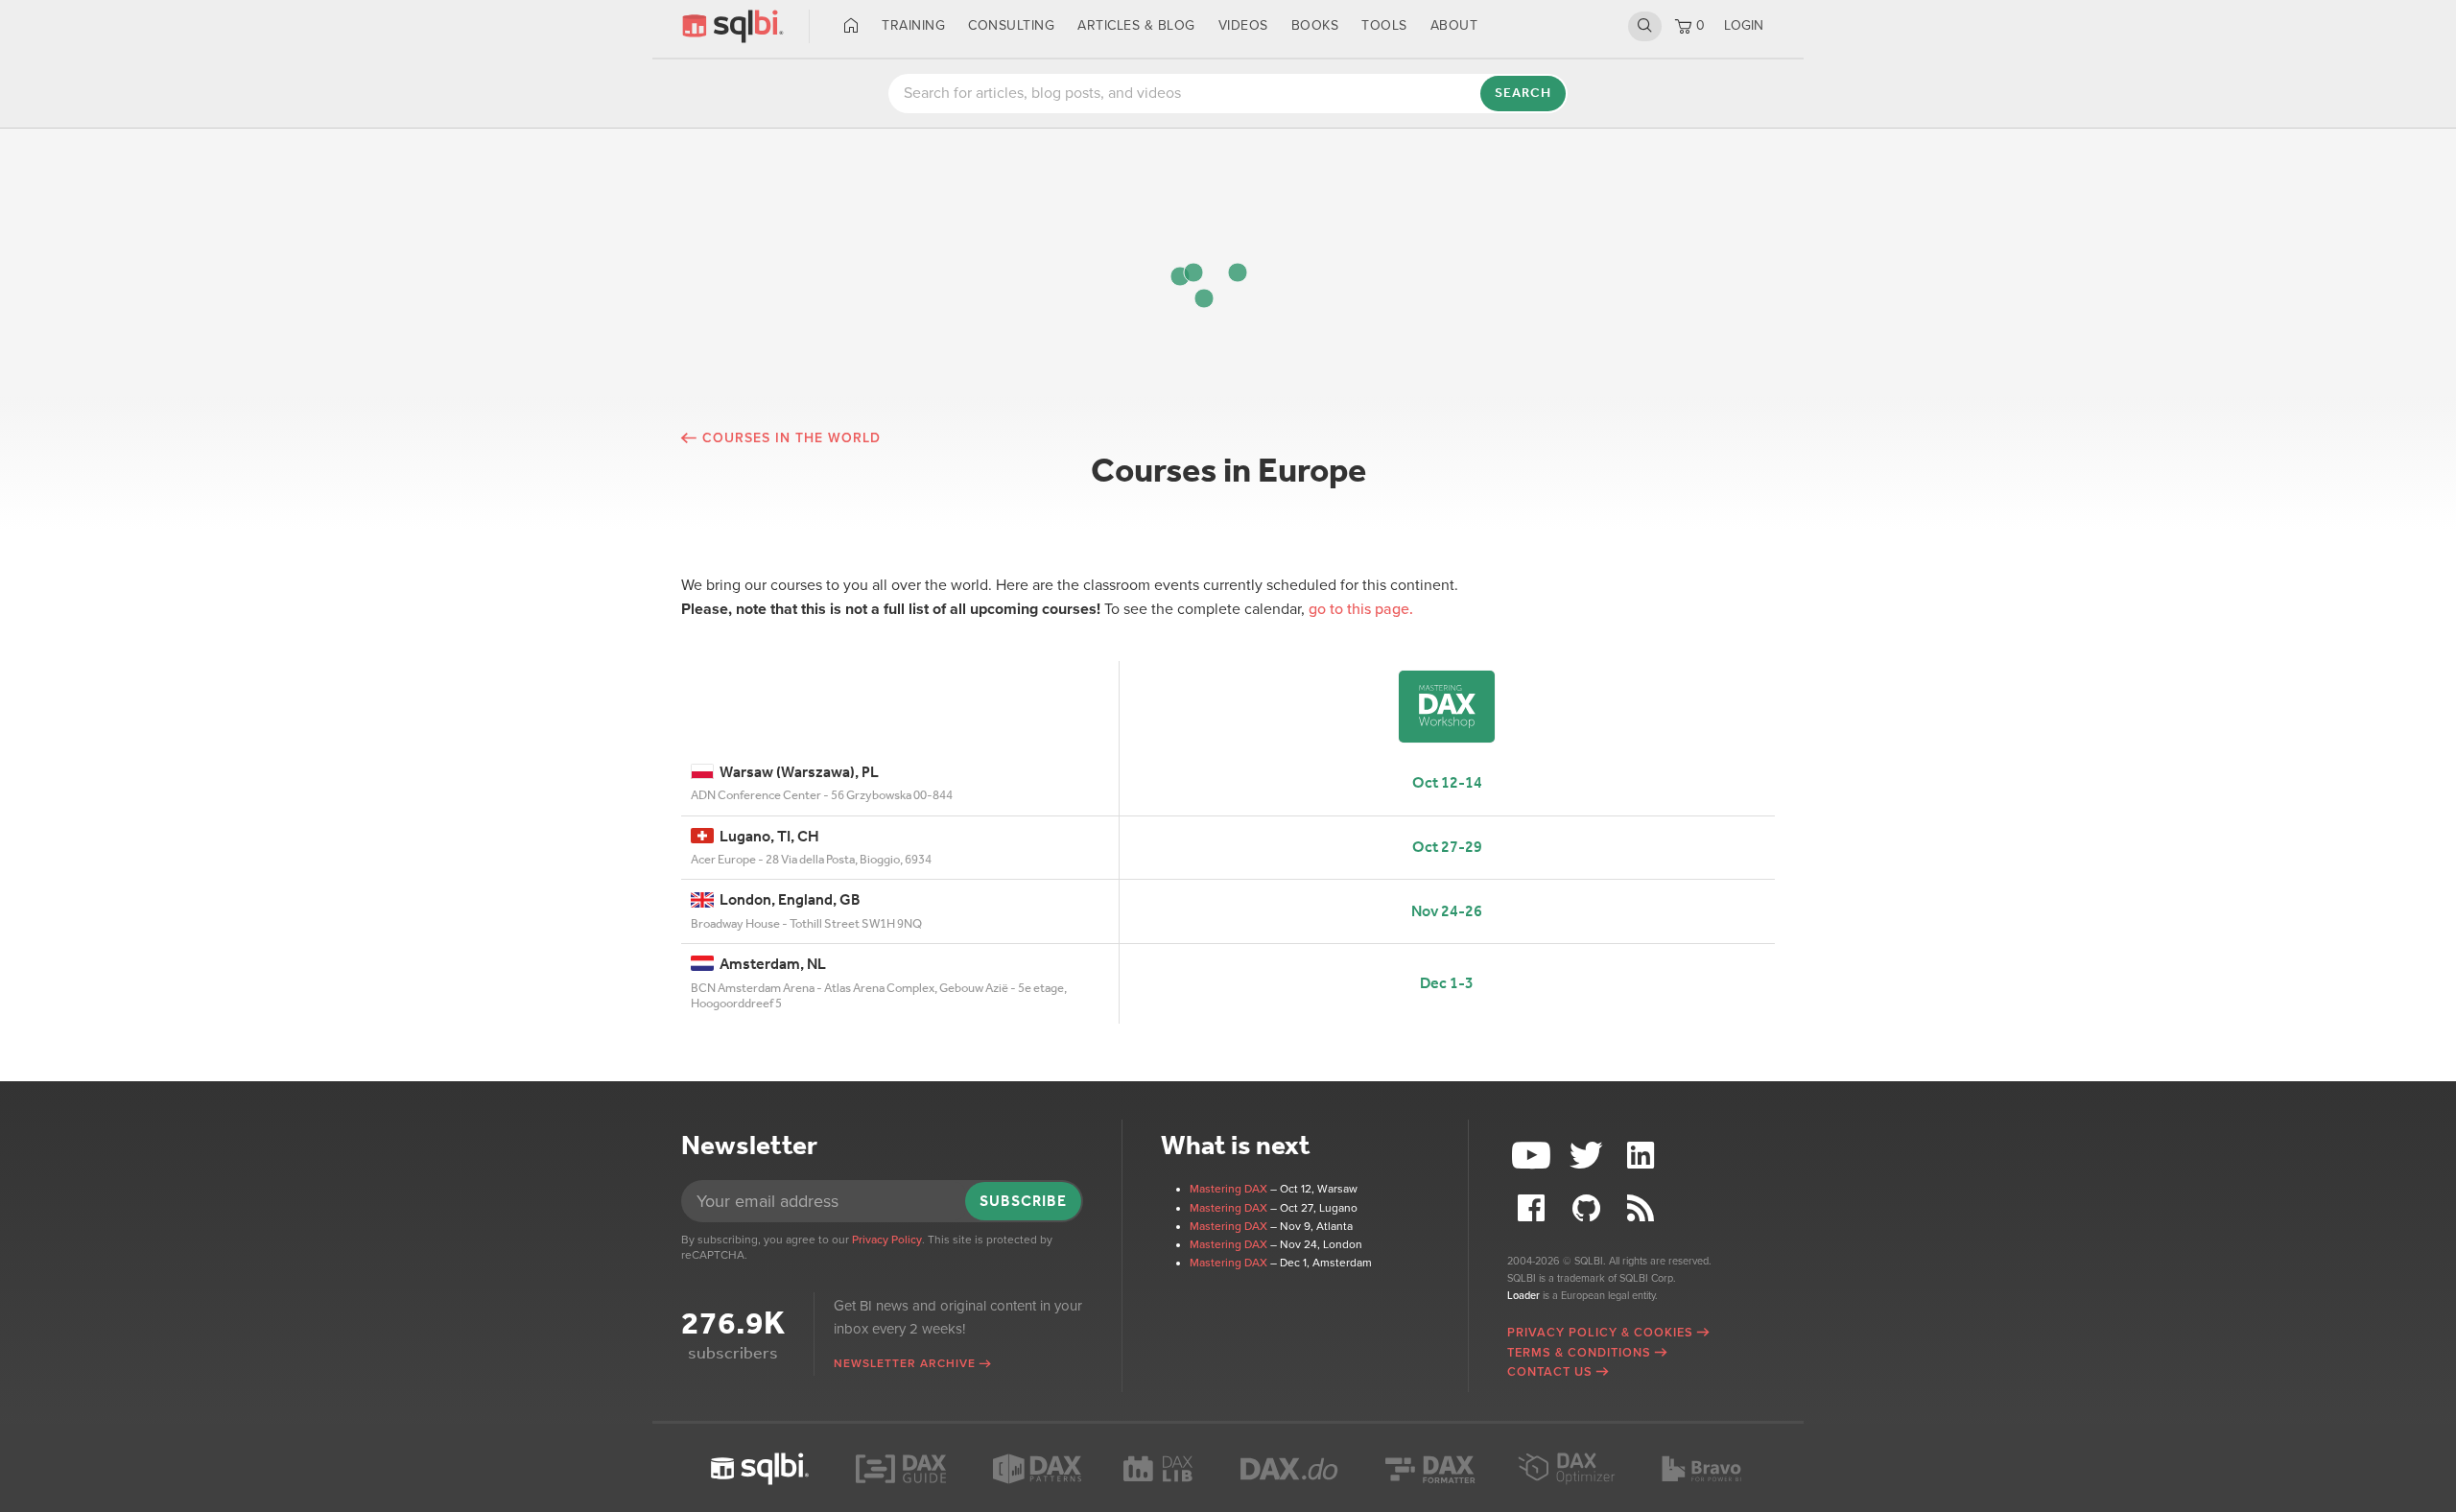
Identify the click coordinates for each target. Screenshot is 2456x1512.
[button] (1238, 272)
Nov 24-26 (1447, 911)
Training (913, 25)
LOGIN (1744, 25)
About (1454, 25)
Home (851, 26)
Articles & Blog (1136, 25)
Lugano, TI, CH (767, 836)
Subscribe (1023, 1201)
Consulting (1011, 25)
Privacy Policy (887, 1240)
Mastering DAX (1228, 1189)
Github (1589, 1208)
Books (1315, 25)
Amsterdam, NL (770, 964)
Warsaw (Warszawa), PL (796, 772)
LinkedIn (1642, 1156)
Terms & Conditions (1579, 1353)
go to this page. (1361, 609)
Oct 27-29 (1447, 847)
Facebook (1534, 1208)
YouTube (1534, 1156)
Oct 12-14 (1447, 782)
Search (1645, 26)
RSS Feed (1642, 1208)
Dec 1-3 (1447, 983)
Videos (1243, 25)
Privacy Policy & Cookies (1600, 1333)
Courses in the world (791, 438)
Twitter (1589, 1156)
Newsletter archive (905, 1363)
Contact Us (1550, 1372)
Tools (1384, 25)
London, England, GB (787, 899)
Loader (1523, 1296)
